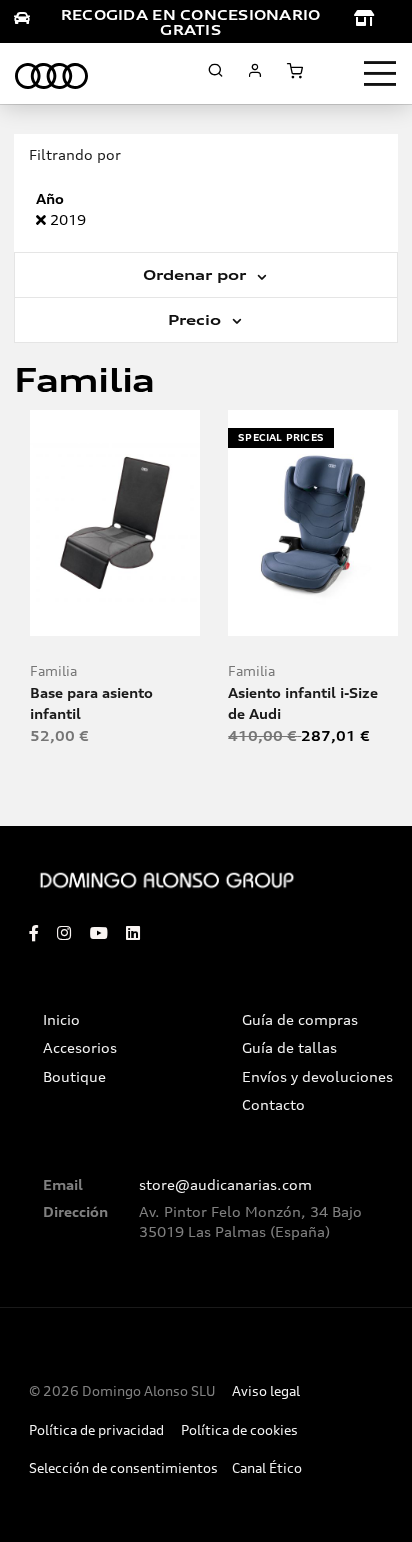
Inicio (61, 1020)
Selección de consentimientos (123, 1468)
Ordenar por (197, 275)
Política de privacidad (96, 1430)
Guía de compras (300, 1020)
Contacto (273, 1105)
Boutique (74, 1077)
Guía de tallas (289, 1048)
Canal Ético (267, 1468)
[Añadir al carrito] (115, 612)
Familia (53, 671)
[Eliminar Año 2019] (43, 219)
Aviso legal (266, 1391)
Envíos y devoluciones (317, 1077)
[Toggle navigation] (380, 74)
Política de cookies (239, 1430)
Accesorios (80, 1048)
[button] (158, 612)
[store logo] (51, 73)
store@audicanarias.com (225, 1185)
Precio (197, 320)
